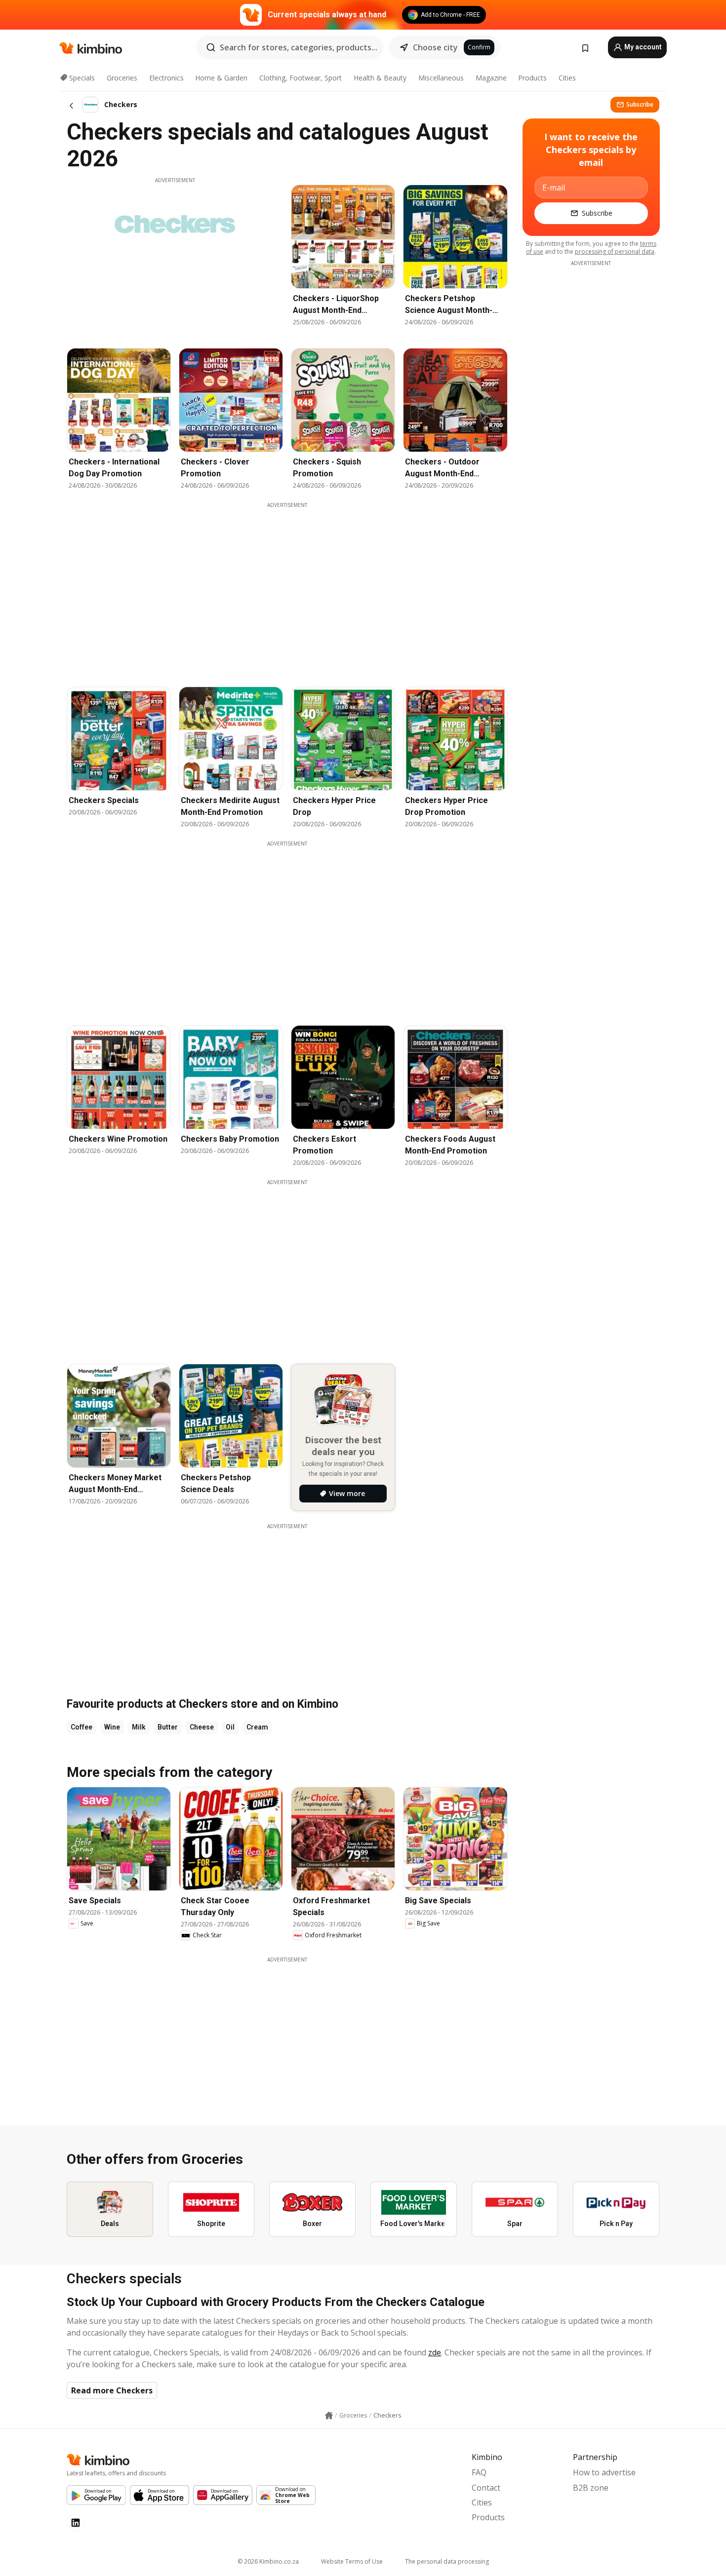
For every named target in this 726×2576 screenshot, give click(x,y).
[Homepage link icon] (329, 2416)
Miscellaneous (441, 78)
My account (642, 47)
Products (532, 78)
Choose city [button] (435, 47)
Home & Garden (221, 78)
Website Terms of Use (352, 2561)
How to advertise (604, 2472)
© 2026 (268, 2561)
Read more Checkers (112, 2390)
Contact (486, 2488)
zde (435, 2352)
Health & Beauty (380, 78)
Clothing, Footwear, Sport (301, 78)
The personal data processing (447, 2561)
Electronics (166, 78)
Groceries (122, 78)
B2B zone (591, 2488)
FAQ (479, 2472)
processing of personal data (615, 251)
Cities (567, 78)
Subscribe (640, 104)
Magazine (491, 78)
